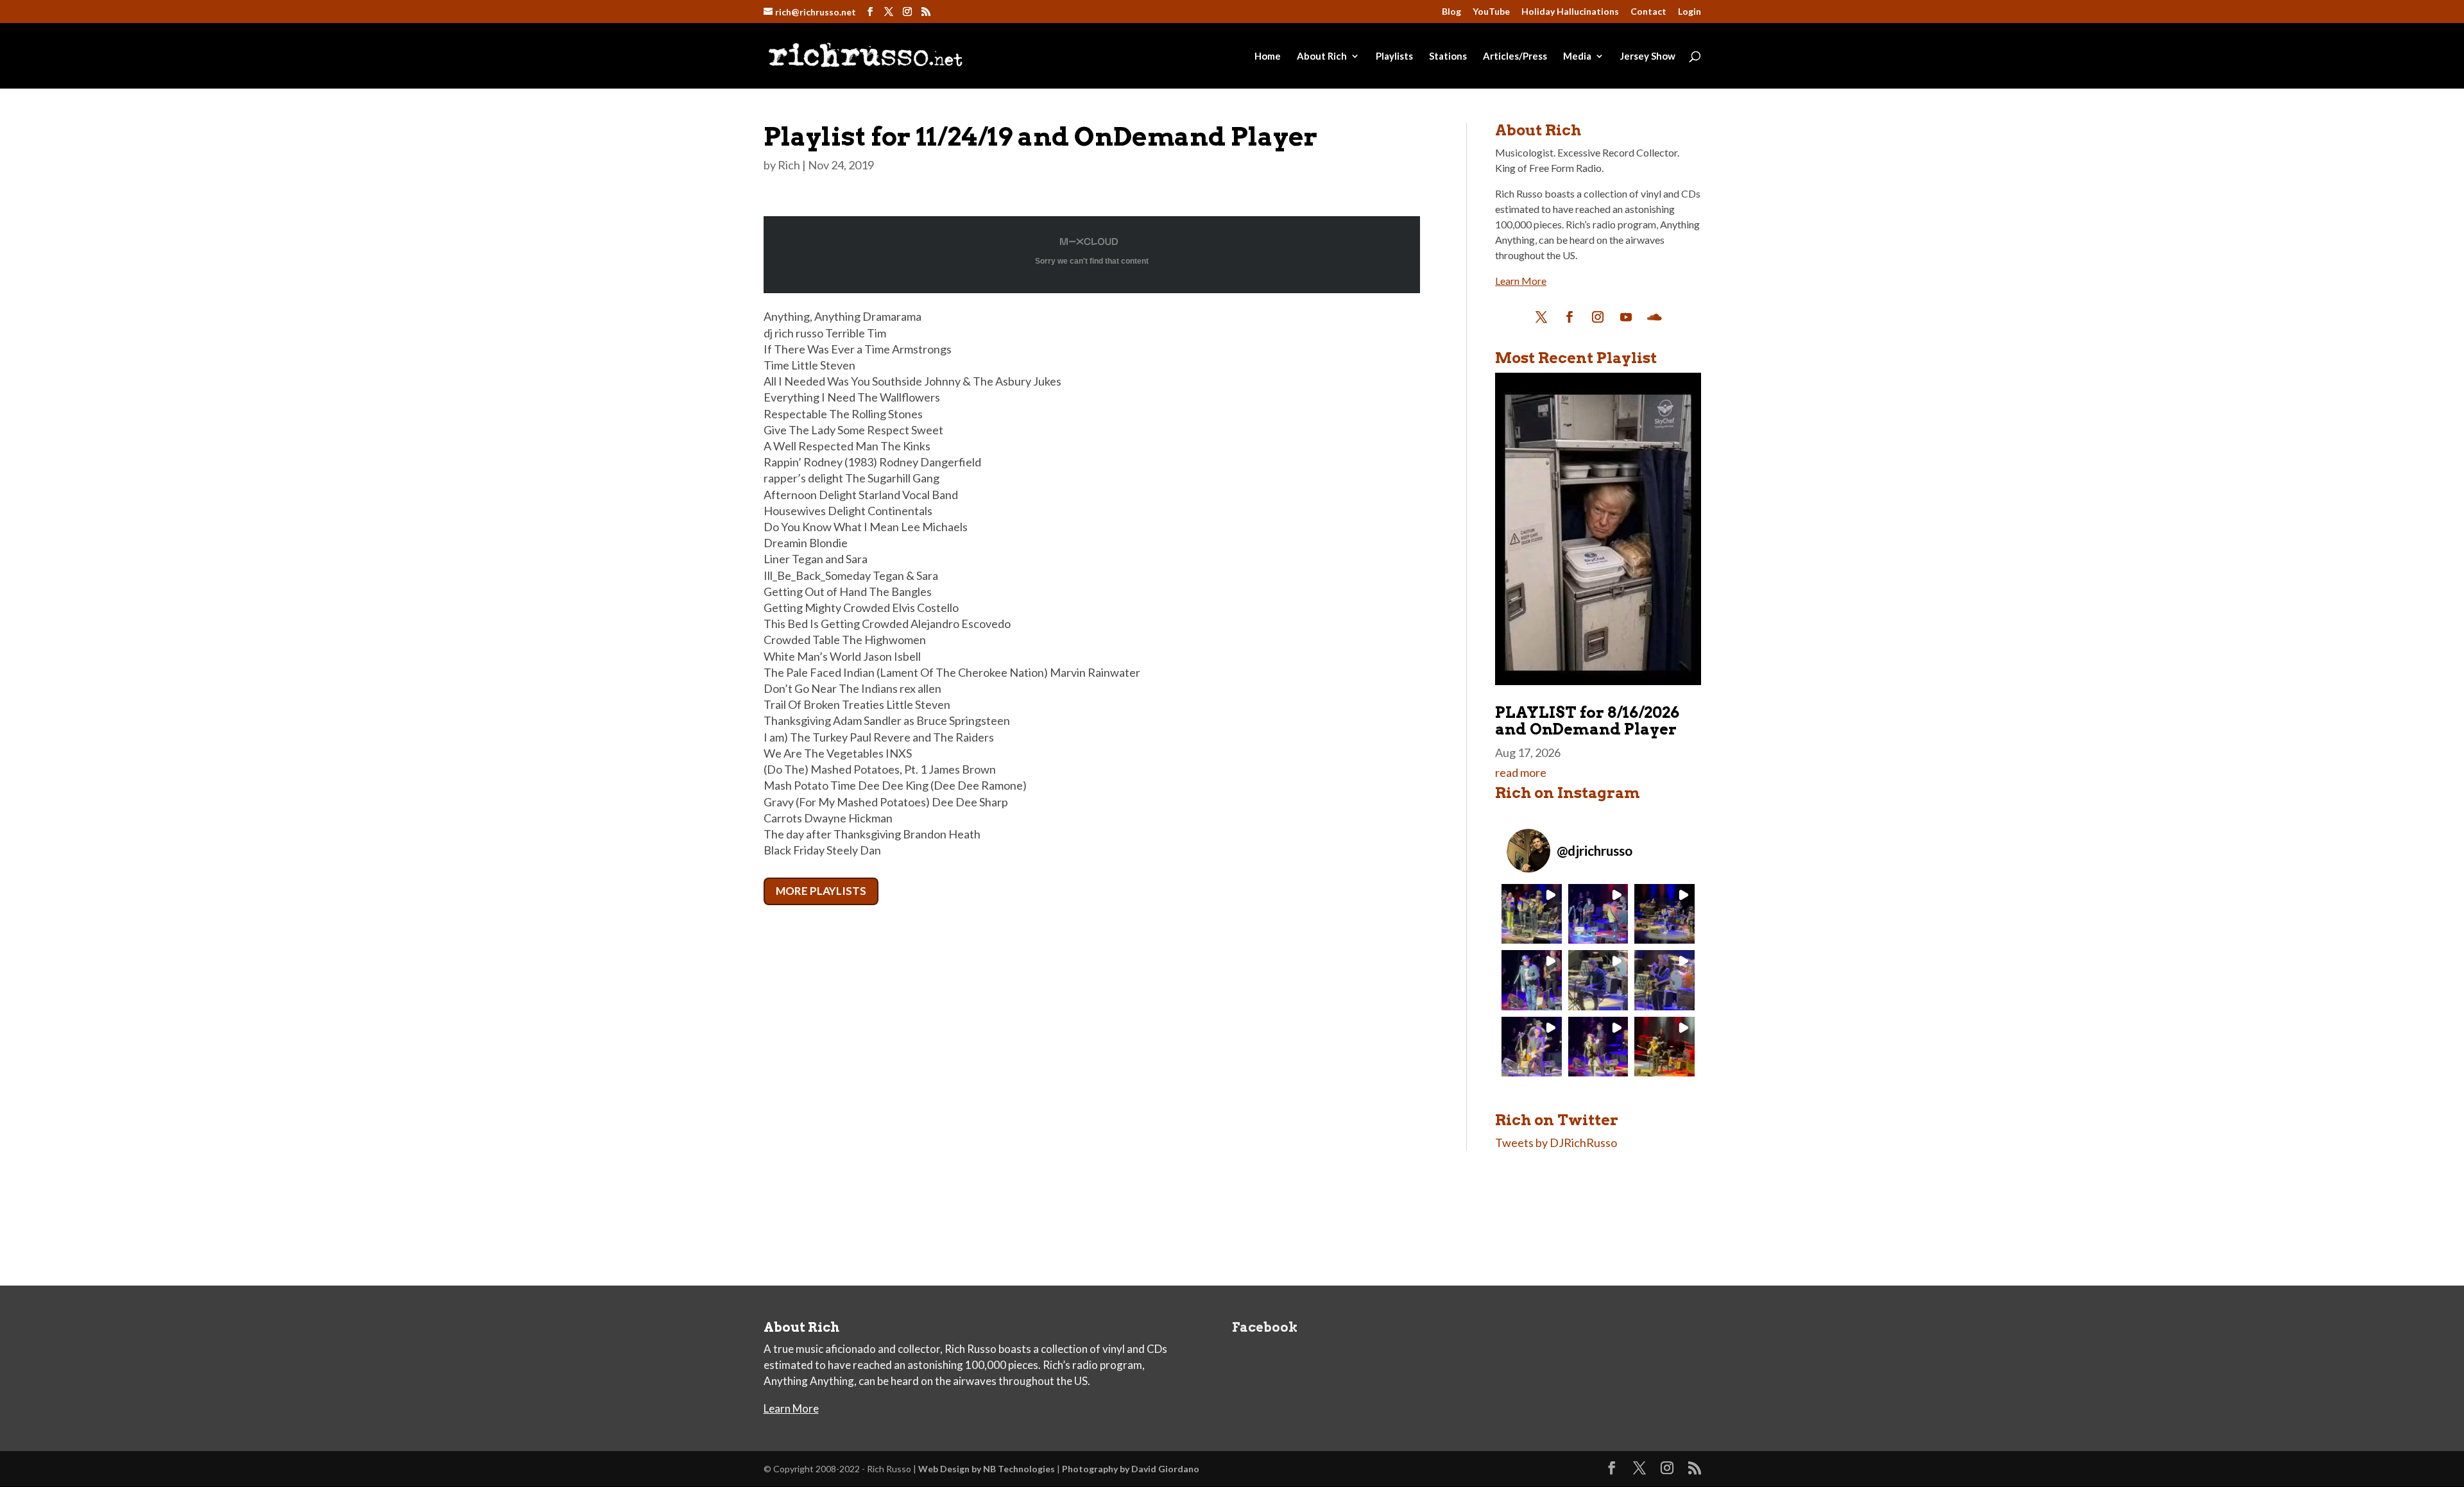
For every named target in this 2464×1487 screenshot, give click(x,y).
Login (1690, 12)
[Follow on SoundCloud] (1654, 317)
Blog (1451, 12)
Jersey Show (1648, 56)
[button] (1531, 914)
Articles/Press (1515, 56)
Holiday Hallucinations (1570, 12)
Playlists (1394, 56)
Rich (789, 165)
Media (1577, 56)
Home (1268, 56)
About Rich (1322, 56)
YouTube (1491, 12)
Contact (1648, 12)
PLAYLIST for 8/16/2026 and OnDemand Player (1587, 721)
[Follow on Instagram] (1598, 317)
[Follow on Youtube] (1626, 317)
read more (1521, 772)
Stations (1448, 56)
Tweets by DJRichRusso (1556, 1143)
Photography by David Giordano (1131, 1469)
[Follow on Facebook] (1570, 317)
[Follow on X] (1541, 317)
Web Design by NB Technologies (987, 1469)
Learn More (1521, 281)
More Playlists (821, 891)
